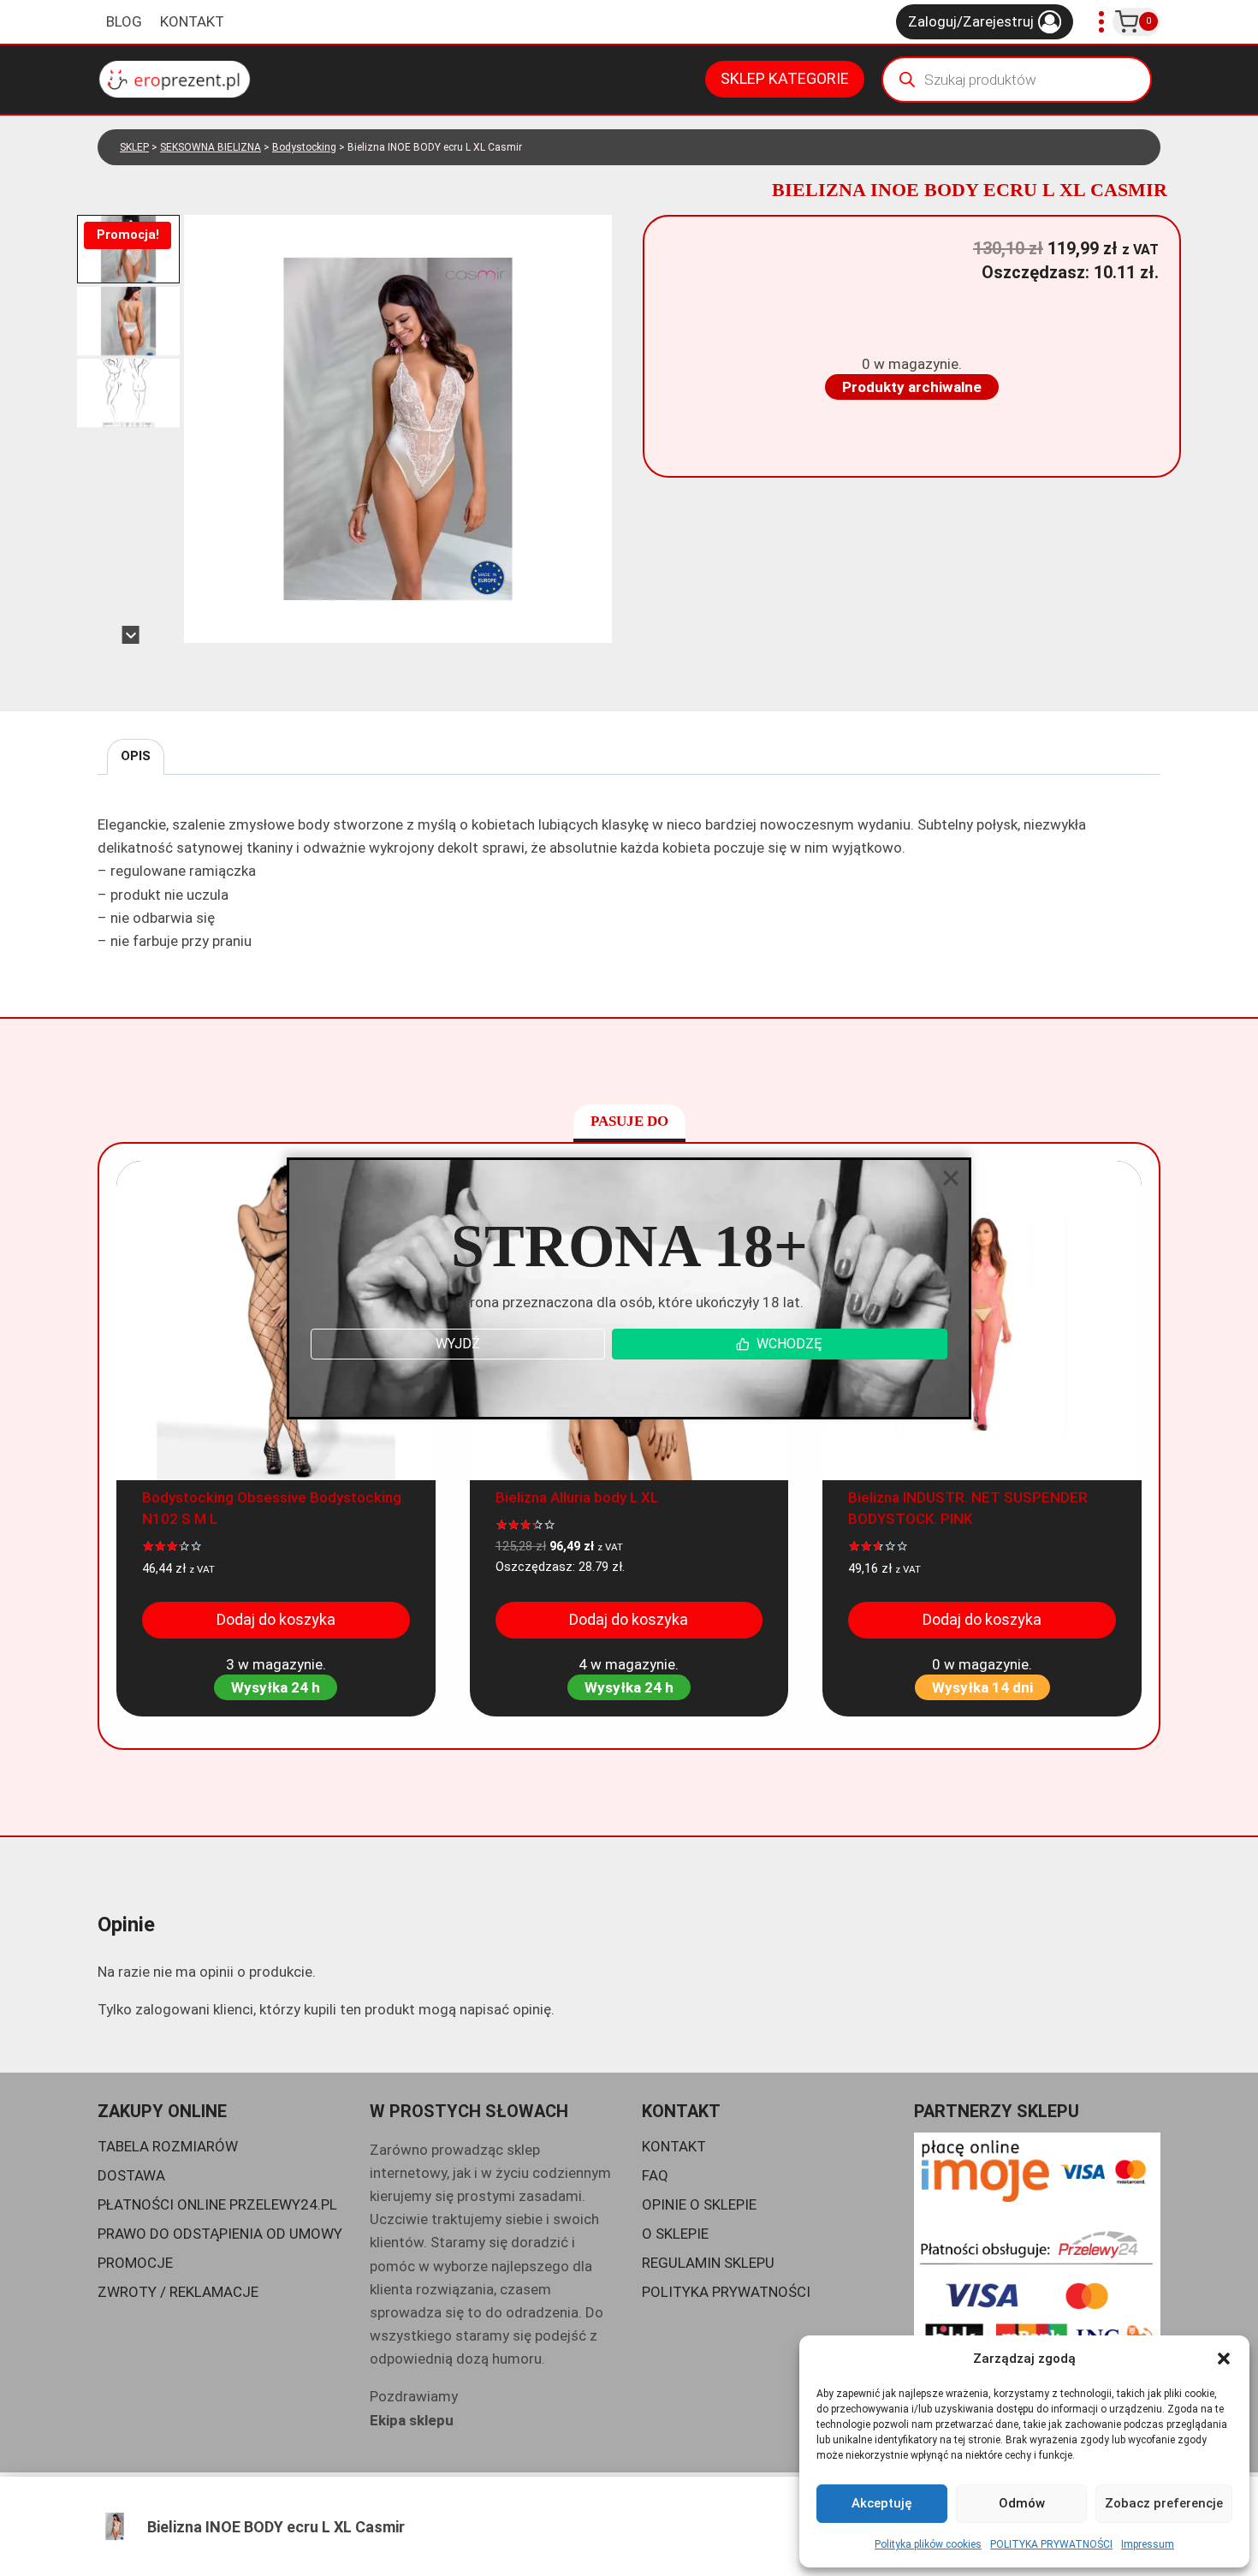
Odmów (1022, 2503)
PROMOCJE (135, 2263)
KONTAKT (192, 21)
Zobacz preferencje (1164, 2503)
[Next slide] (131, 635)
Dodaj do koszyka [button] (276, 1619)
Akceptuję (882, 2503)
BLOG (124, 21)
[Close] (951, 1178)
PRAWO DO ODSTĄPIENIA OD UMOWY (220, 2234)
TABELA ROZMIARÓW (168, 2146)
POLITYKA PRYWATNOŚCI (1051, 2544)
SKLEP (134, 147)
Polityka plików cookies (928, 2544)
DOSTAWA (131, 2175)
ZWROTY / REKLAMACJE (178, 2292)
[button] (1224, 2359)
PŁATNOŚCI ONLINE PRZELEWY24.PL (217, 2204)
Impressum (1148, 2544)
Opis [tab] (136, 756)
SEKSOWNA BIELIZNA (211, 147)
